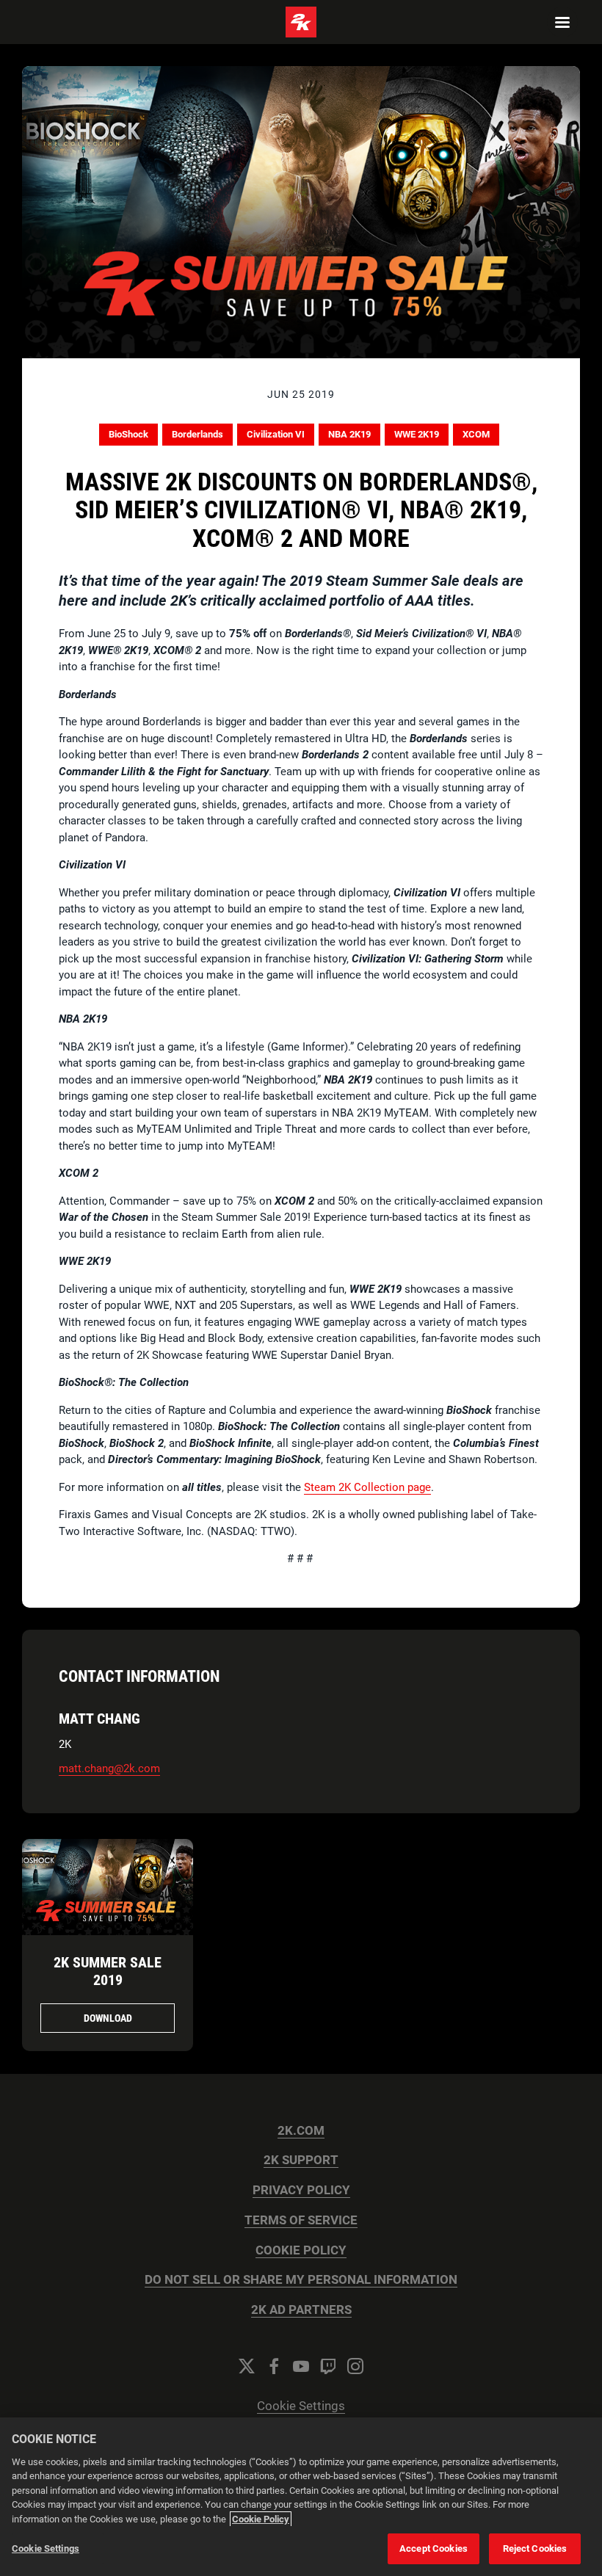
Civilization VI (276, 434)
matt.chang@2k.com (109, 1768)
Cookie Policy (261, 2519)
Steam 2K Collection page (367, 1487)
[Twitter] (247, 2366)
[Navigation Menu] (562, 22)
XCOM (476, 434)
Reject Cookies (535, 2548)
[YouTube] (301, 2366)
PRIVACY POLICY (301, 2190)
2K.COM (301, 2131)
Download (108, 2018)
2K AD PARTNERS (301, 2310)
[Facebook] (274, 2366)
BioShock (128, 434)
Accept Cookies (434, 2548)
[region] (301, 2497)
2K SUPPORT (301, 2160)
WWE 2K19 (417, 434)
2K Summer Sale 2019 (108, 1971)
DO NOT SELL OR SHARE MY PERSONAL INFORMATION (301, 2280)
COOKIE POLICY (301, 2250)
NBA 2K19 (349, 434)
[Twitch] (328, 2366)
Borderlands (197, 434)
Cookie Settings (301, 2406)
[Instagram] (355, 2366)
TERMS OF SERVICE (301, 2220)
